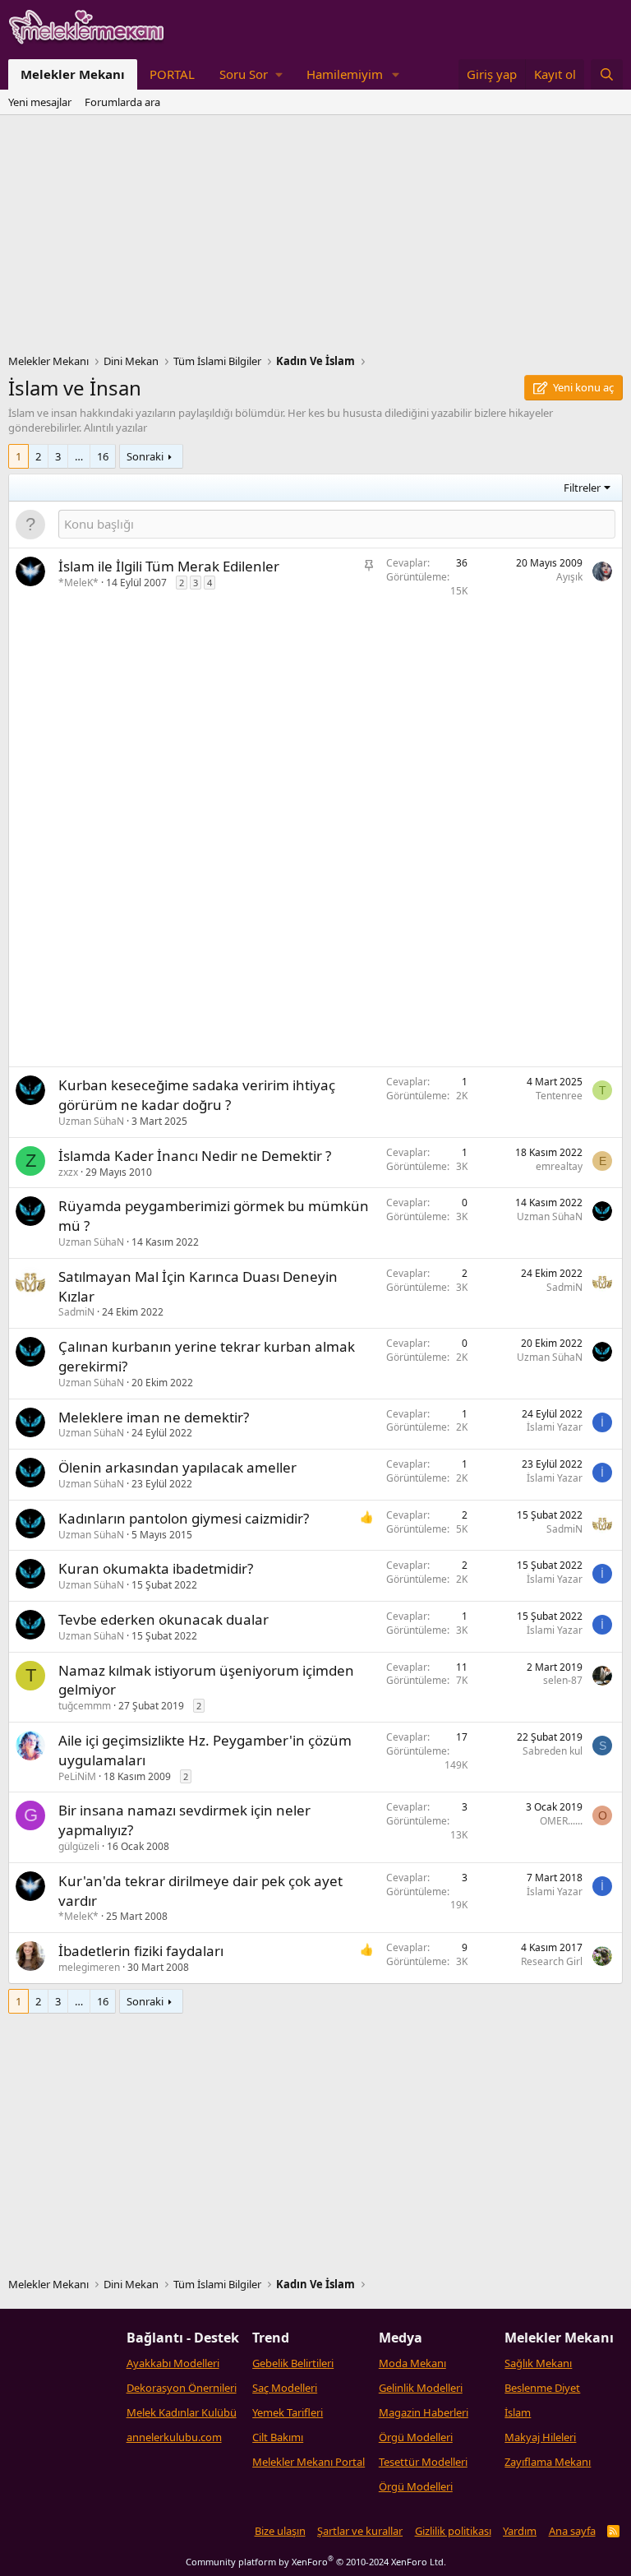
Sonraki (145, 456)
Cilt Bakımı (278, 2437)
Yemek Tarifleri (288, 2412)
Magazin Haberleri (424, 2412)
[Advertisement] (315, 238)
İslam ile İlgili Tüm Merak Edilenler (169, 566)
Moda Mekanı (412, 2363)
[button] (251, 74)
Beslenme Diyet (542, 2388)
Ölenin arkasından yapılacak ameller (177, 1467)
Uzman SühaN (91, 1121)
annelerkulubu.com (174, 2437)
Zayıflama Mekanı (548, 2462)
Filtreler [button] (582, 488)
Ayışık (569, 577)
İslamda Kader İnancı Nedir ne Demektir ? (195, 1156)
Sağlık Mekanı (538, 2363)
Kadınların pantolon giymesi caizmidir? (184, 1518)
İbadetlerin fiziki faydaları (141, 1951)
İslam (518, 2412)
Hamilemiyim (345, 74)
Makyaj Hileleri (540, 2437)
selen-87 (563, 1680)
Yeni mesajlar (40, 102)
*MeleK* (78, 583)
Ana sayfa (572, 2531)
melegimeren (89, 1967)
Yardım (520, 2531)
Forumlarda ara (122, 102)
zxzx (68, 1172)
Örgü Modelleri (416, 2437)
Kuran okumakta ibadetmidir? (156, 1568)
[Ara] (607, 74)
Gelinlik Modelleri (421, 2388)
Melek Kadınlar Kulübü (182, 2412)
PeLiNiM (77, 1776)
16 (103, 456)
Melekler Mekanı (73, 74)
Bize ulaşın (280, 2531)
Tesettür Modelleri (423, 2462)
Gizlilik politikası (453, 2531)
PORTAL (172, 74)
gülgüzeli (79, 1846)
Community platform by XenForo (316, 2562)
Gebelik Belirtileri (293, 2363)
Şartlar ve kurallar (360, 2531)
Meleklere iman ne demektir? (154, 1417)
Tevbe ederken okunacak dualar (164, 1619)
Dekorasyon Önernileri (182, 2388)
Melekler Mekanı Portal (309, 2462)
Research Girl (552, 1961)
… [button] (79, 456)
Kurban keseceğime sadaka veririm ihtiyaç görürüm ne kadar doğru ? (197, 1095)
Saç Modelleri (285, 2388)
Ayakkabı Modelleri (173, 2363)
